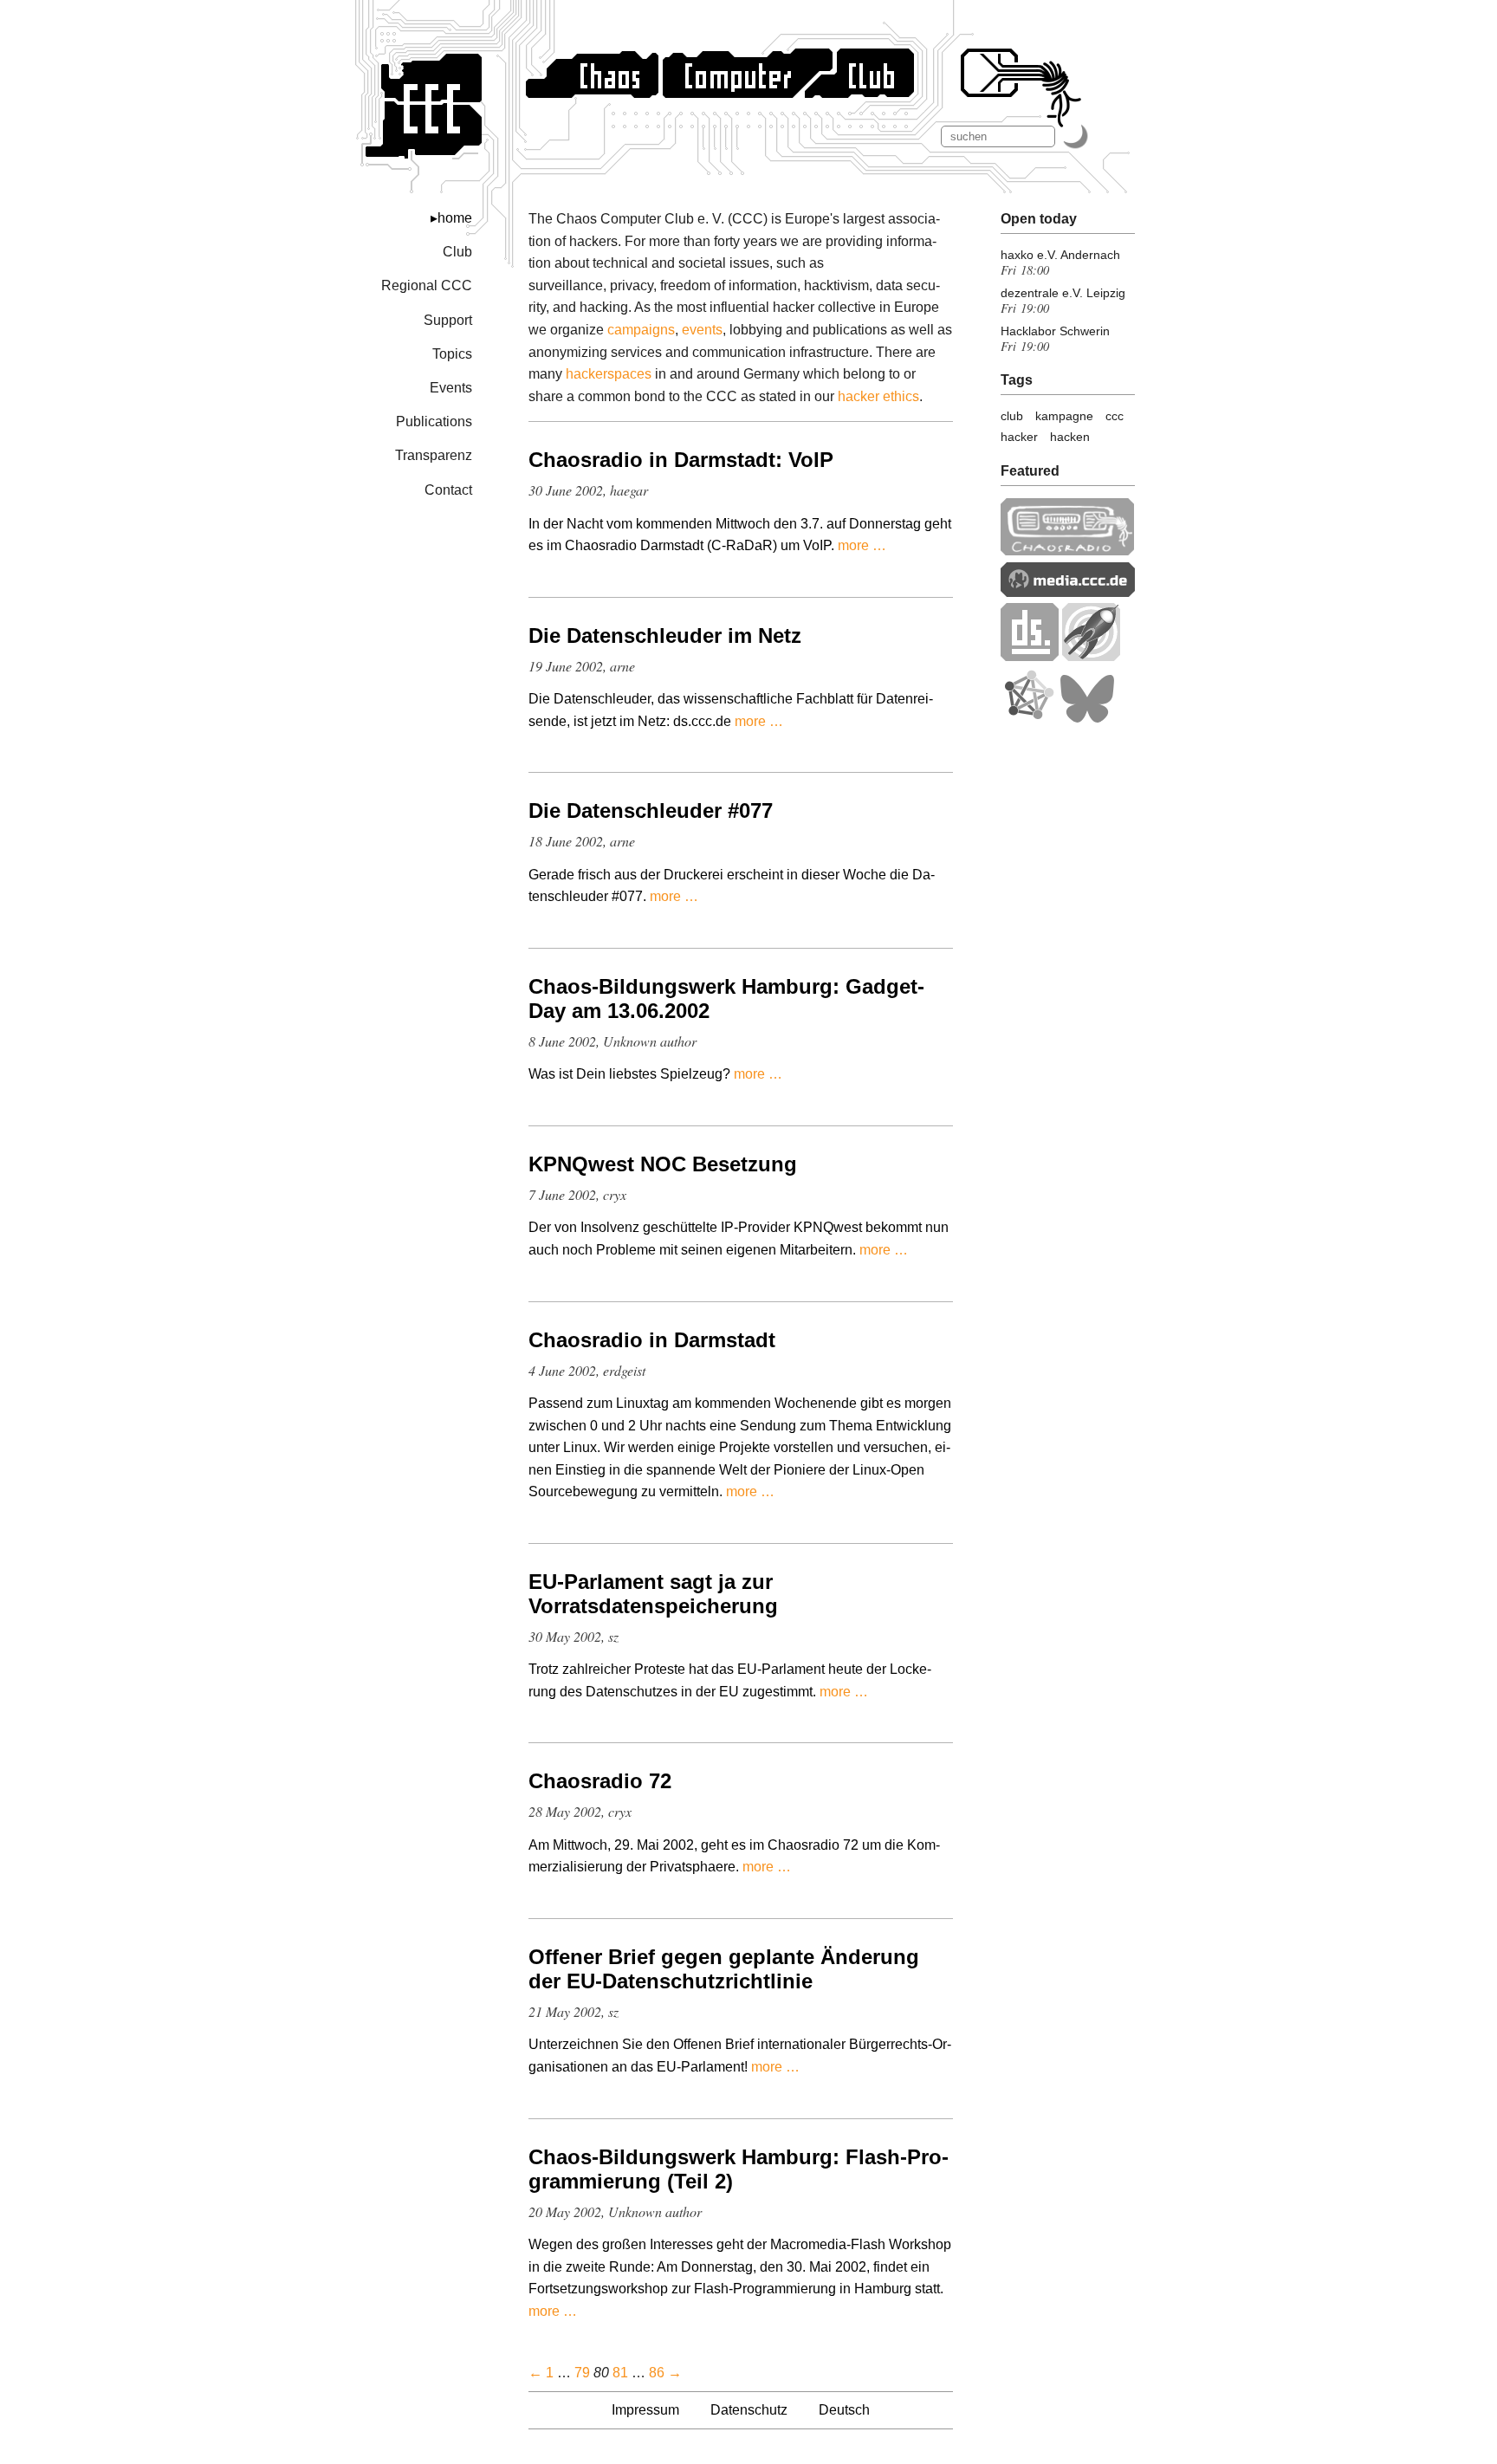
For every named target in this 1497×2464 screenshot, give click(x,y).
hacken (1070, 437)
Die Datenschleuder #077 (651, 811)
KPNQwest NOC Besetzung (663, 1164)
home (455, 218)
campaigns (641, 330)
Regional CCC (427, 285)
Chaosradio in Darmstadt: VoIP (681, 460)
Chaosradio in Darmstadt (652, 1340)
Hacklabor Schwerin (1055, 331)
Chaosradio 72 (600, 1781)
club (1012, 416)
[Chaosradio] (1068, 551)
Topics (452, 354)
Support (448, 320)
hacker (1019, 437)
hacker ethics (878, 396)
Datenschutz (749, 2410)
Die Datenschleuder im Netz (665, 635)
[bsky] (1087, 719)
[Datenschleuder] (1030, 656)
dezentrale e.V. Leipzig (1063, 293)
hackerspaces (609, 374)
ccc (1115, 416)
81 (620, 2373)
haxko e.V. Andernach (1060, 255)
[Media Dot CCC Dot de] (1068, 592)
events (702, 330)
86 (657, 2373)
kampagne (1064, 416)
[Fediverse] (1028, 719)
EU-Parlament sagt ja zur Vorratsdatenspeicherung (653, 1594)
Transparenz (434, 455)
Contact (448, 490)
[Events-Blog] (1091, 656)
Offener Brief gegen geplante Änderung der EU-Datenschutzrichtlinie (724, 1969)
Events (451, 388)
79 (582, 2373)
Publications (434, 421)
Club (457, 252)
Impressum (645, 2410)
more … (862, 545)
